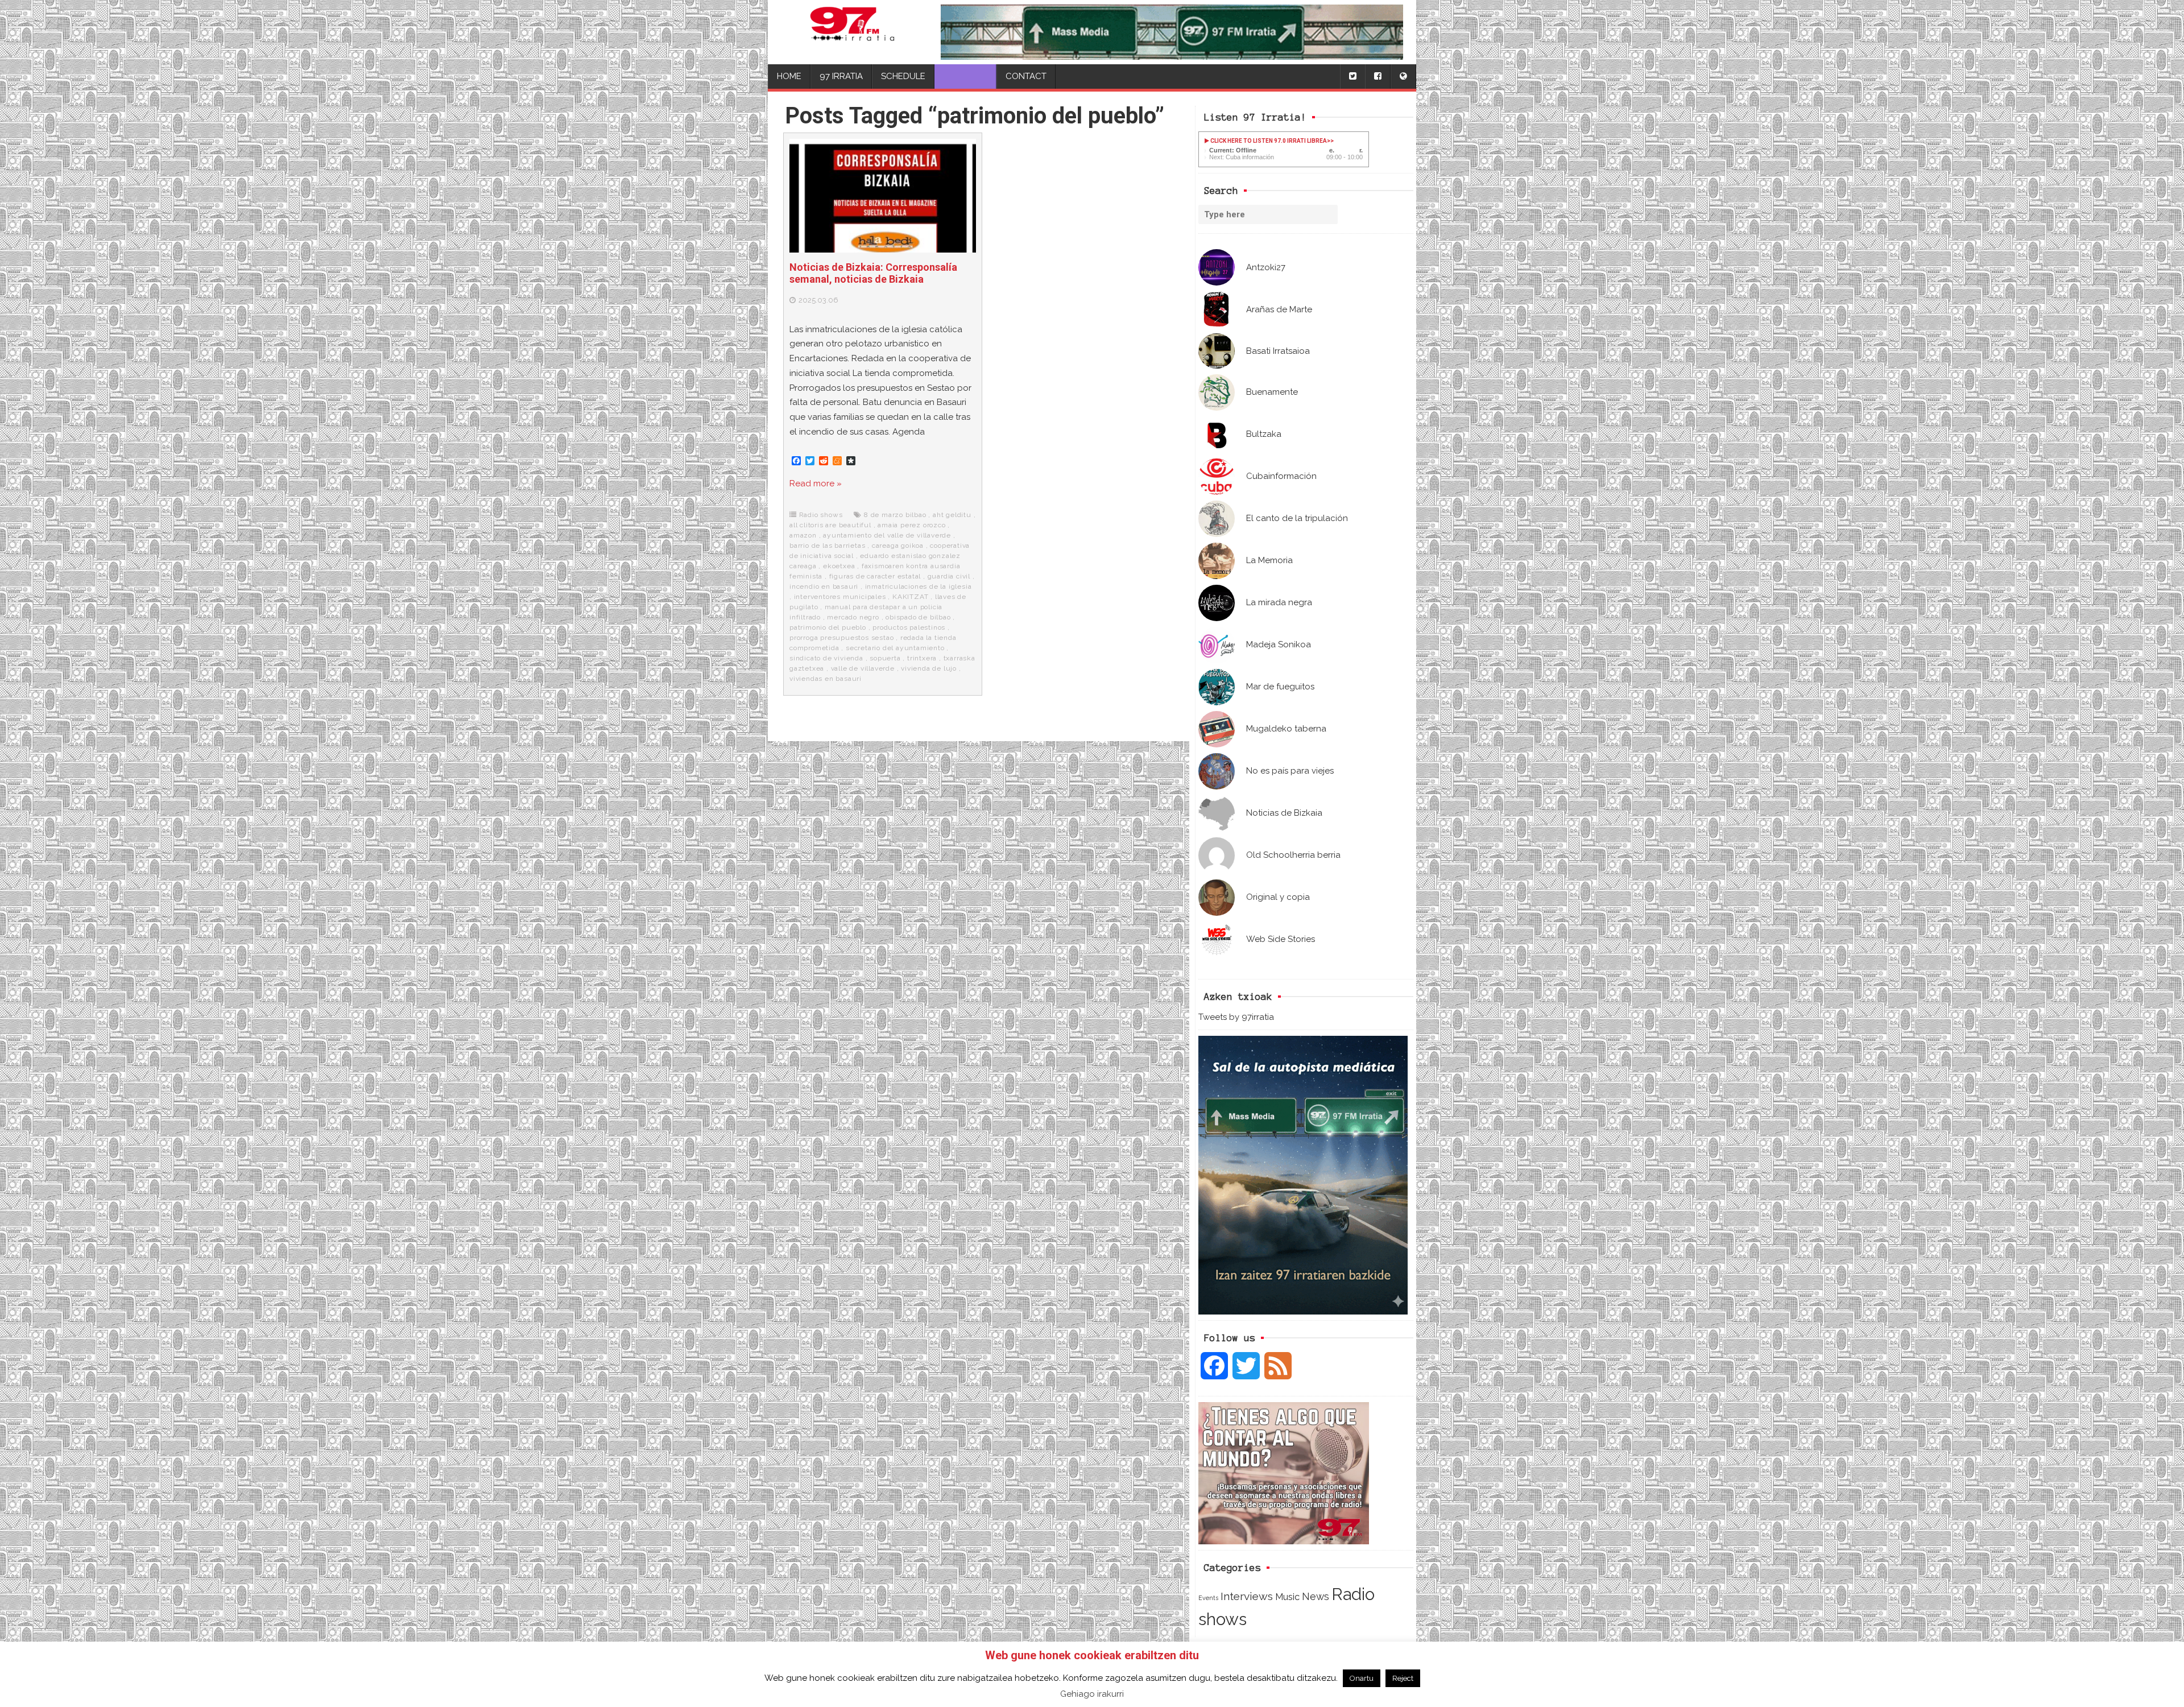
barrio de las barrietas (827, 545)
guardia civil (949, 576)
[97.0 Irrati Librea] (852, 32)
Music (1287, 1597)
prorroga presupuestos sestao (841, 638)
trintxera (922, 658)
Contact (1026, 76)
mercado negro (853, 617)
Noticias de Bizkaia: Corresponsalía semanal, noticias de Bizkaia (873, 273)
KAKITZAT (910, 597)
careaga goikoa (898, 545)
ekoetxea (839, 566)
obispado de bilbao (918, 617)
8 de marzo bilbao (895, 515)
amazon (803, 535)
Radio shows (821, 515)
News (1316, 1596)
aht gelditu (952, 515)
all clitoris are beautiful (830, 525)
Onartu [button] (1362, 1678)
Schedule (903, 76)
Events (1208, 1598)
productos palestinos (909, 627)
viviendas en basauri (826, 679)
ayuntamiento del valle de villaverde (887, 535)
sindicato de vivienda (826, 658)
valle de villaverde (863, 668)
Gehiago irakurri (1092, 1694)
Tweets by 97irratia (1236, 1017)
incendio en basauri (824, 586)
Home (789, 76)
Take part (965, 76)
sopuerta (885, 658)
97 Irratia (841, 76)
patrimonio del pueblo (828, 627)
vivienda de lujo (929, 668)
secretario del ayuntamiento (895, 648)
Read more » (816, 483)
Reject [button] (1403, 1678)
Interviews (1247, 1596)
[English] (1403, 77)
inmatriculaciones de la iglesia (919, 586)
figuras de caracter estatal (875, 576)
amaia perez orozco (911, 525)
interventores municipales (840, 597)
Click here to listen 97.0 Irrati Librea (1268, 141)
